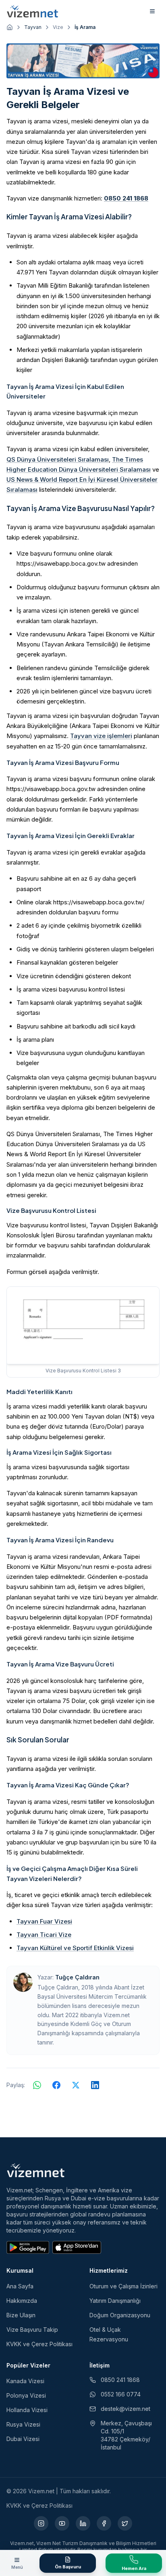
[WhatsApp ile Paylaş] (37, 2085)
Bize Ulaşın (21, 2315)
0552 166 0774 (121, 2394)
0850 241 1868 (126, 198)
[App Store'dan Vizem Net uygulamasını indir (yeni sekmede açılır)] (77, 2247)
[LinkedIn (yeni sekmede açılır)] (83, 2523)
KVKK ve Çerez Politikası (39, 2344)
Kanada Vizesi (25, 2381)
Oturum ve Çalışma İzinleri (123, 2286)
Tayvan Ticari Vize (44, 1935)
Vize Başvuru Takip (32, 2330)
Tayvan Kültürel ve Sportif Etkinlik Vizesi (75, 1948)
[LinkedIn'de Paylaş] (95, 2085)
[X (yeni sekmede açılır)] (125, 2523)
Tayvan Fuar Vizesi (44, 1921)
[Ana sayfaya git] (10, 27)
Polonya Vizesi (26, 2395)
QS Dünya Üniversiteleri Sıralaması (58, 459)
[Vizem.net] (36, 2170)
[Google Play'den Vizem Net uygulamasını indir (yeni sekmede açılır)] (28, 2247)
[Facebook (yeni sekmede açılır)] (104, 2523)
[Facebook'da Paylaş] (56, 2085)
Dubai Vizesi (23, 2439)
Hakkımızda (22, 2301)
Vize (58, 27)
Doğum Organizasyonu (120, 2315)
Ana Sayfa (20, 2286)
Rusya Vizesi (23, 2424)
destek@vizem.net (126, 2409)
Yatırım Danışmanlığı (115, 2301)
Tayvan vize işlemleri (101, 736)
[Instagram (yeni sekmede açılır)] (41, 2523)
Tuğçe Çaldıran (77, 1977)
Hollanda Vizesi (27, 2410)
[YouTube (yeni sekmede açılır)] (62, 2523)
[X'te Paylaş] (76, 2085)
